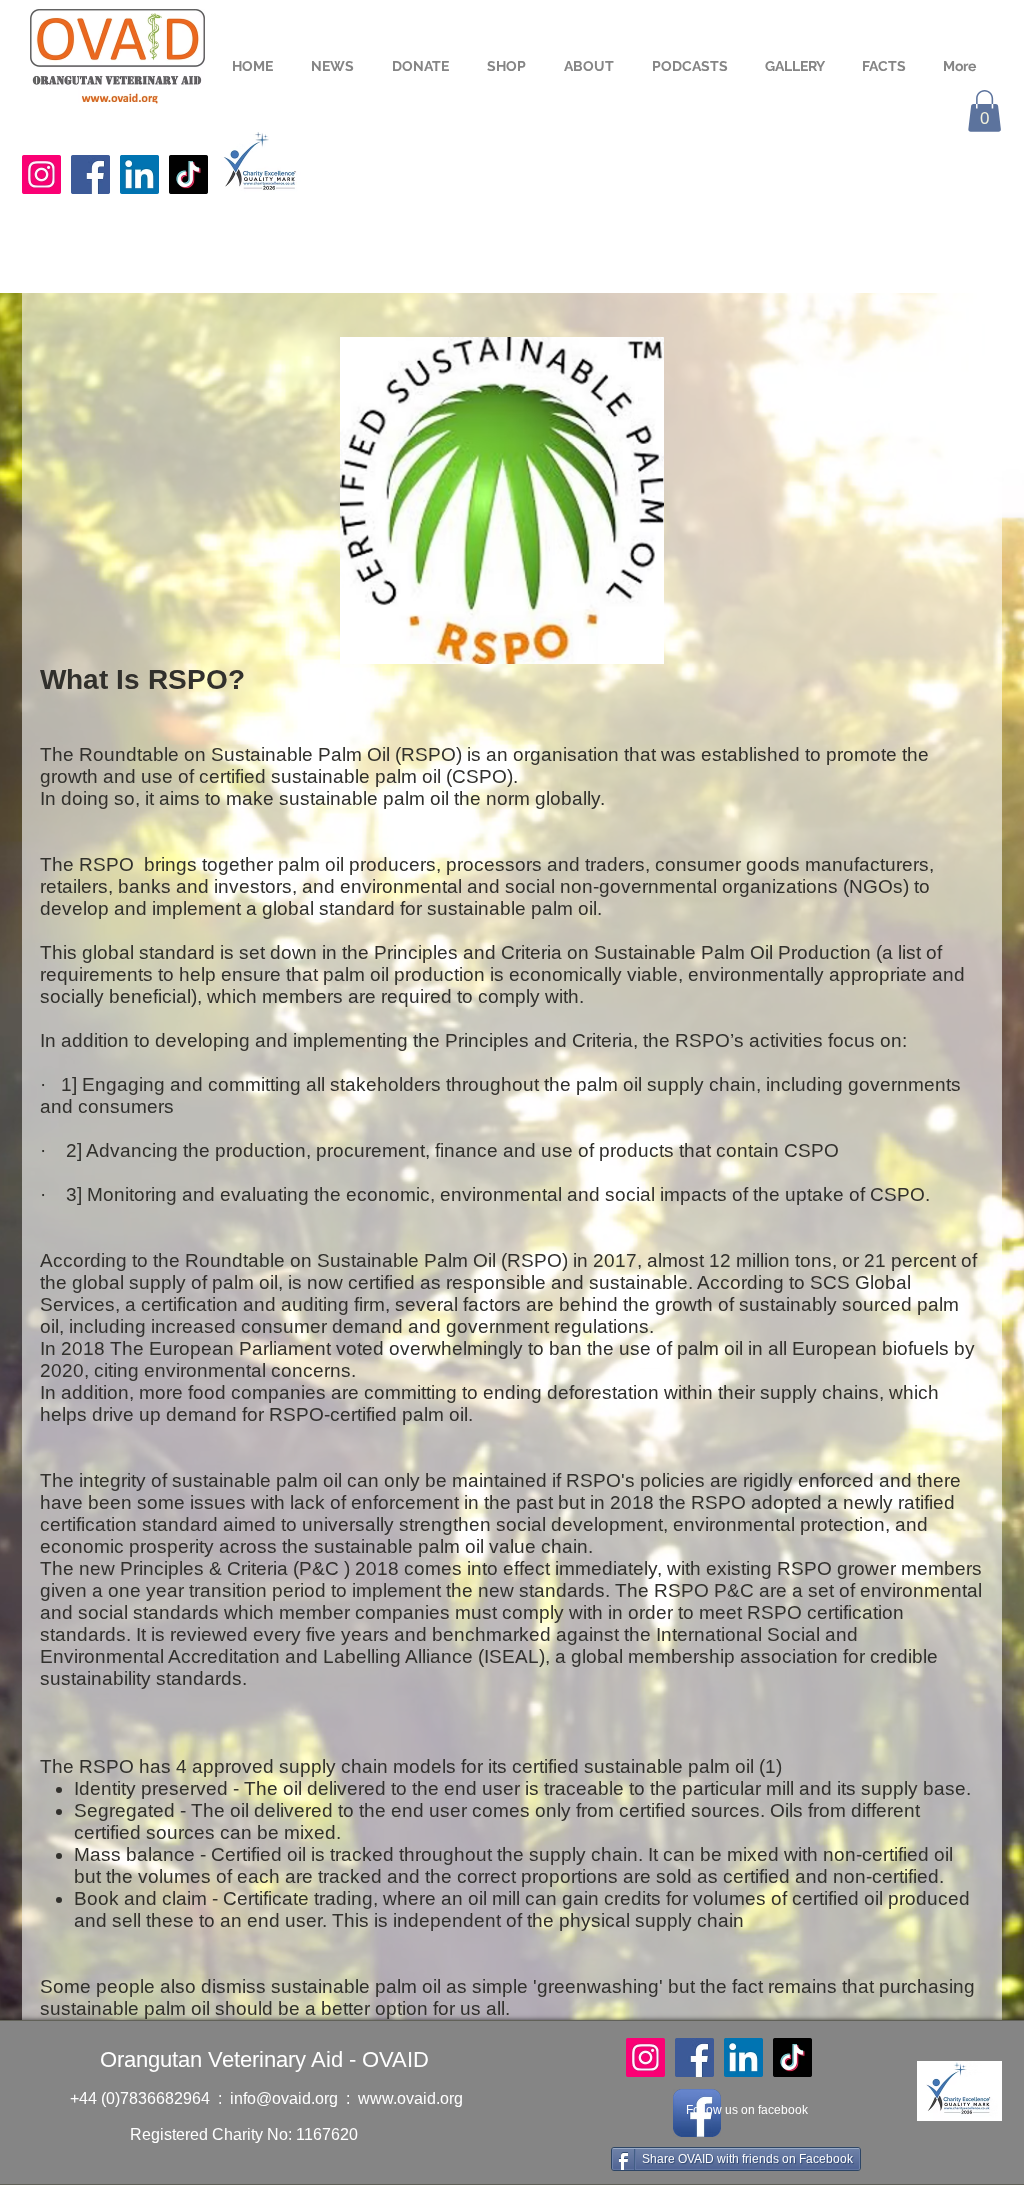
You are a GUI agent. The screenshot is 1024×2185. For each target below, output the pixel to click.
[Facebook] (90, 174)
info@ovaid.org (284, 2098)
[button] (984, 111)
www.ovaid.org (410, 2098)
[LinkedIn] (139, 174)
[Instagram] (41, 174)
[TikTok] (188, 174)
